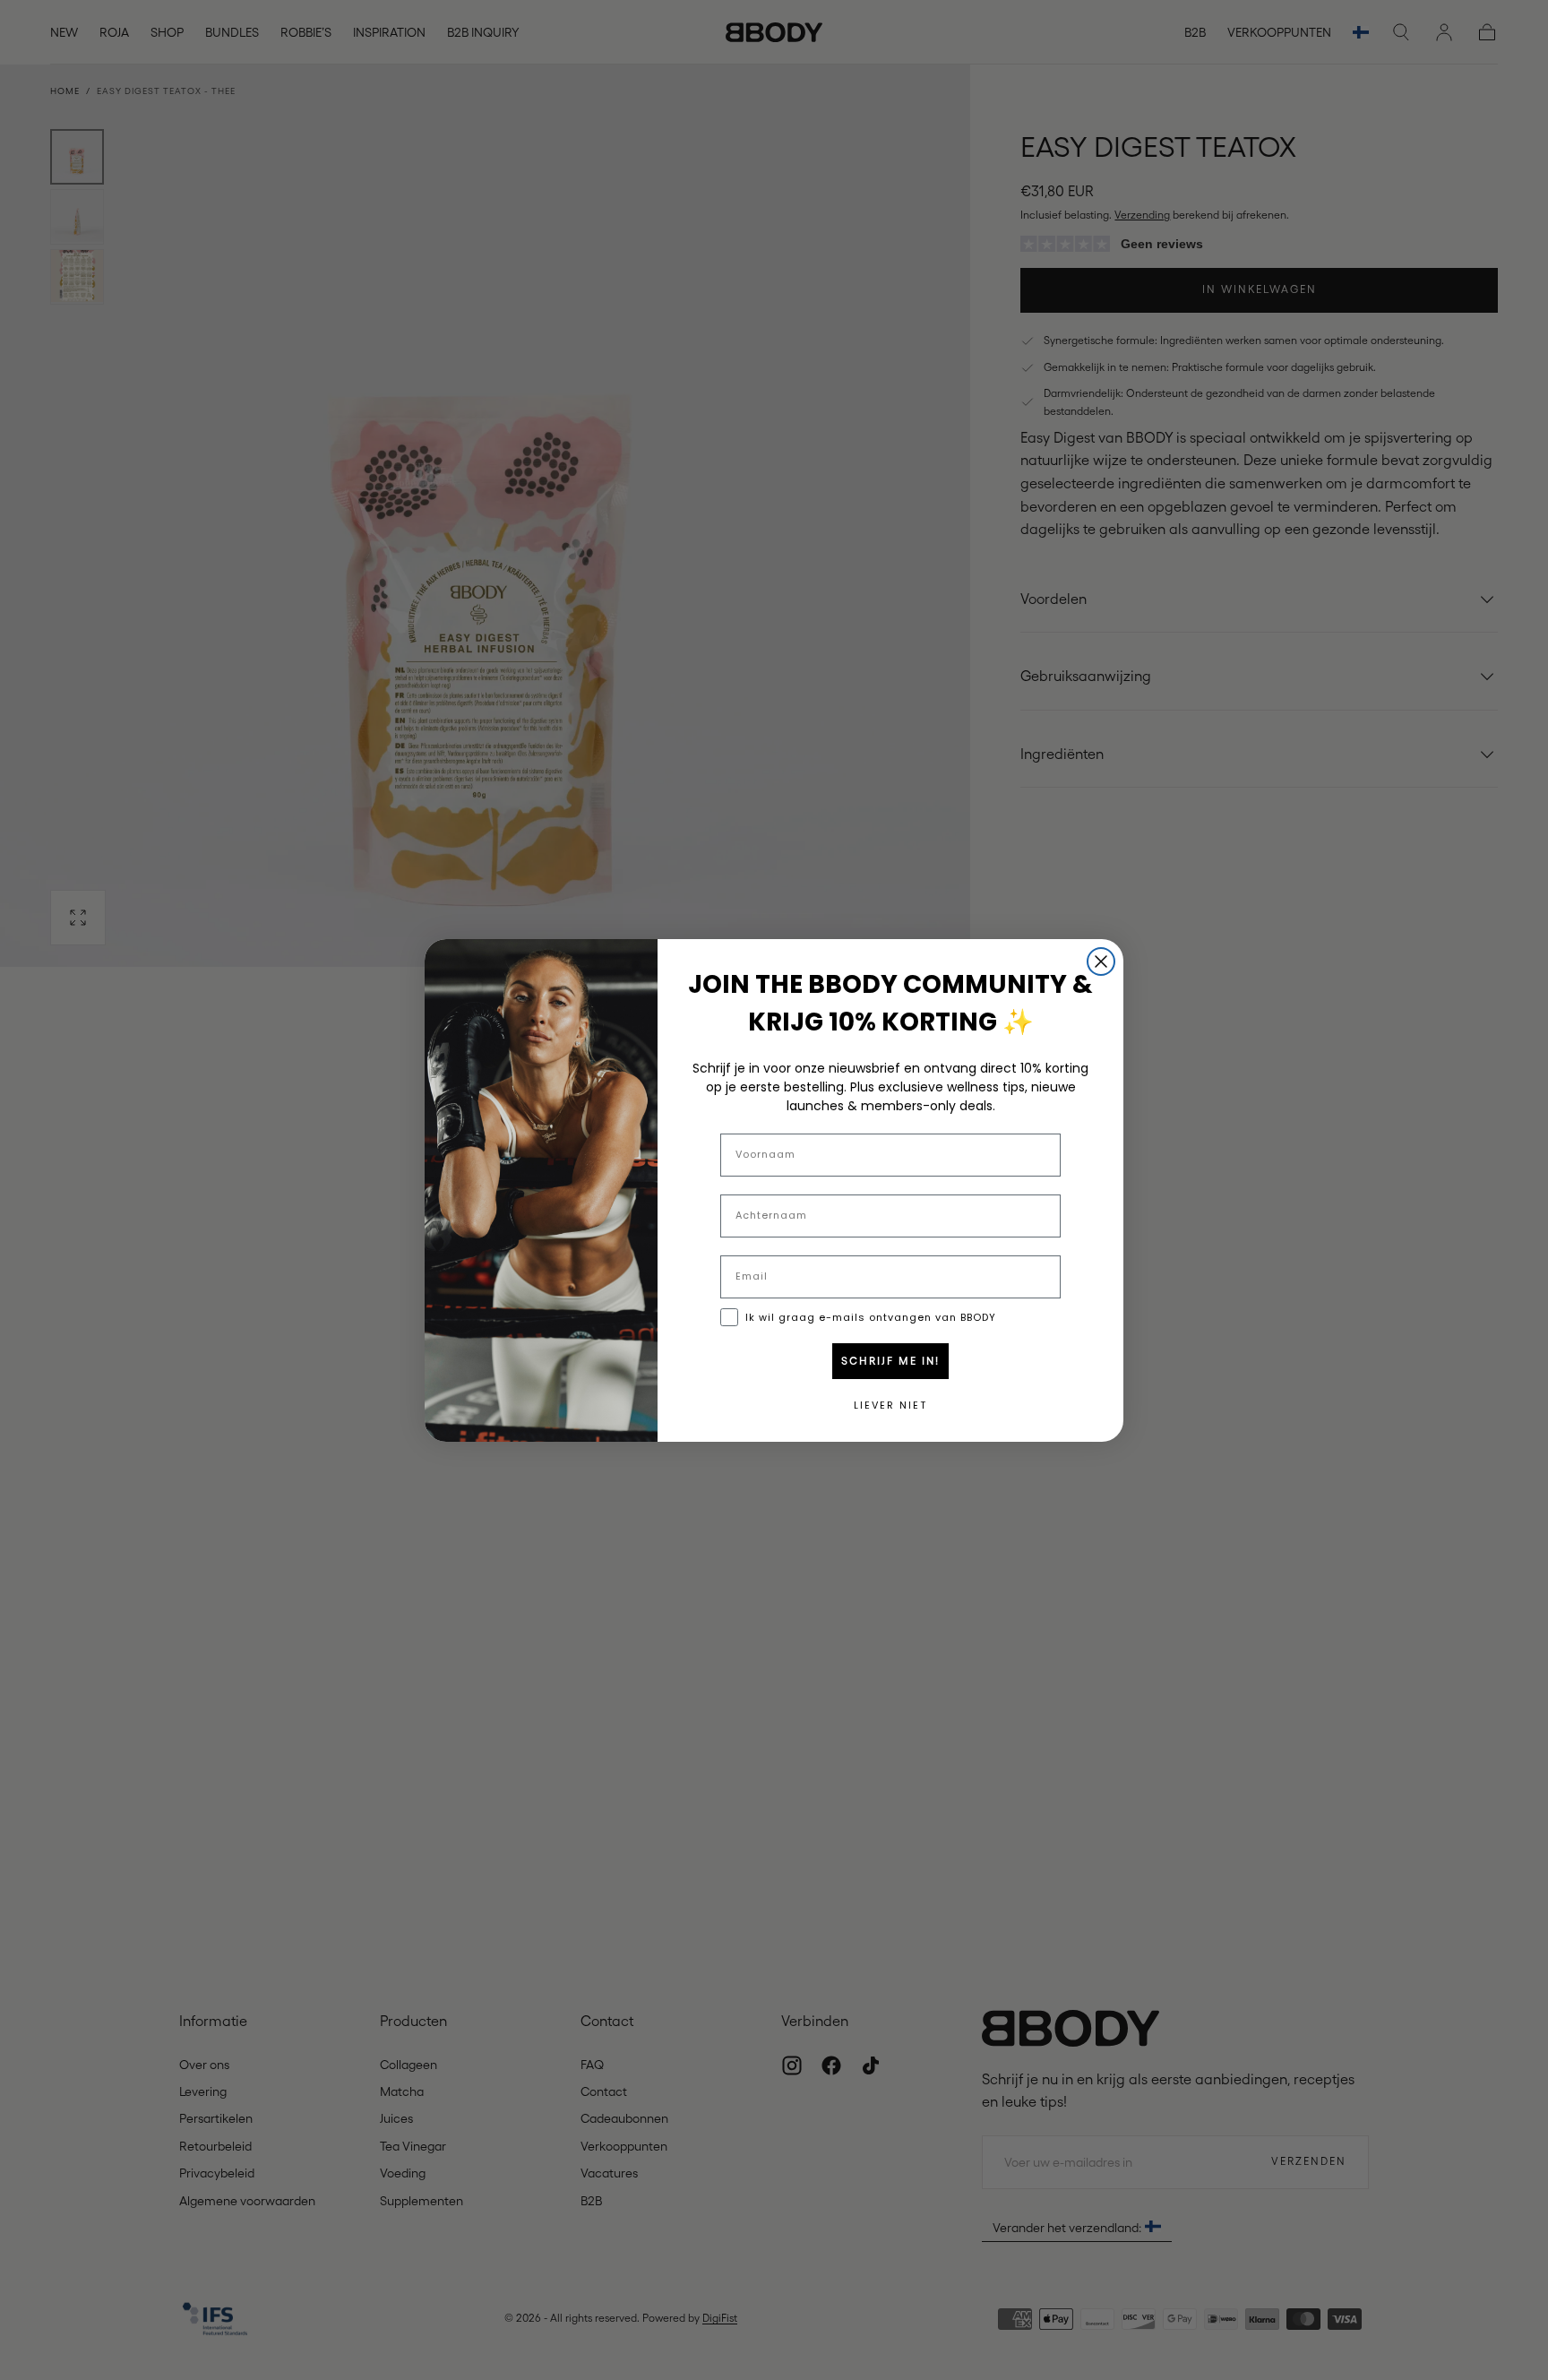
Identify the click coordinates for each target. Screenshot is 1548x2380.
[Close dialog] (1101, 961)
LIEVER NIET (890, 1405)
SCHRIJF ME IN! (890, 1361)
